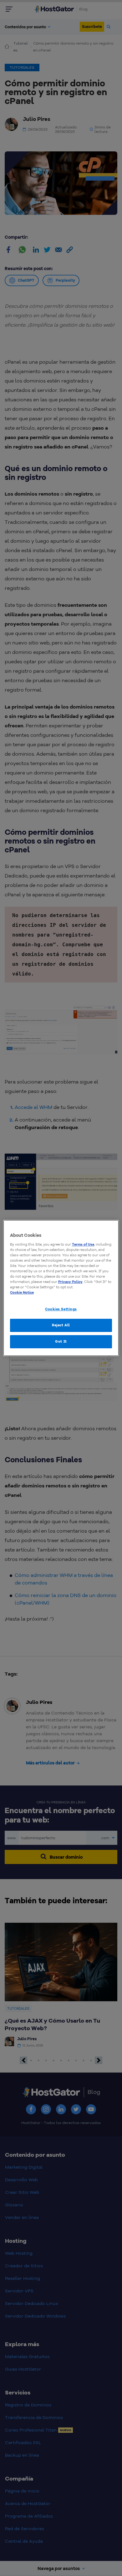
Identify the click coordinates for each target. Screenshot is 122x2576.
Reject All (61, 1325)
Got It (61, 1341)
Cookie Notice (22, 1292)
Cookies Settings (61, 1309)
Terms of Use (83, 1244)
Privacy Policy (70, 1282)
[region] (61, 1288)
